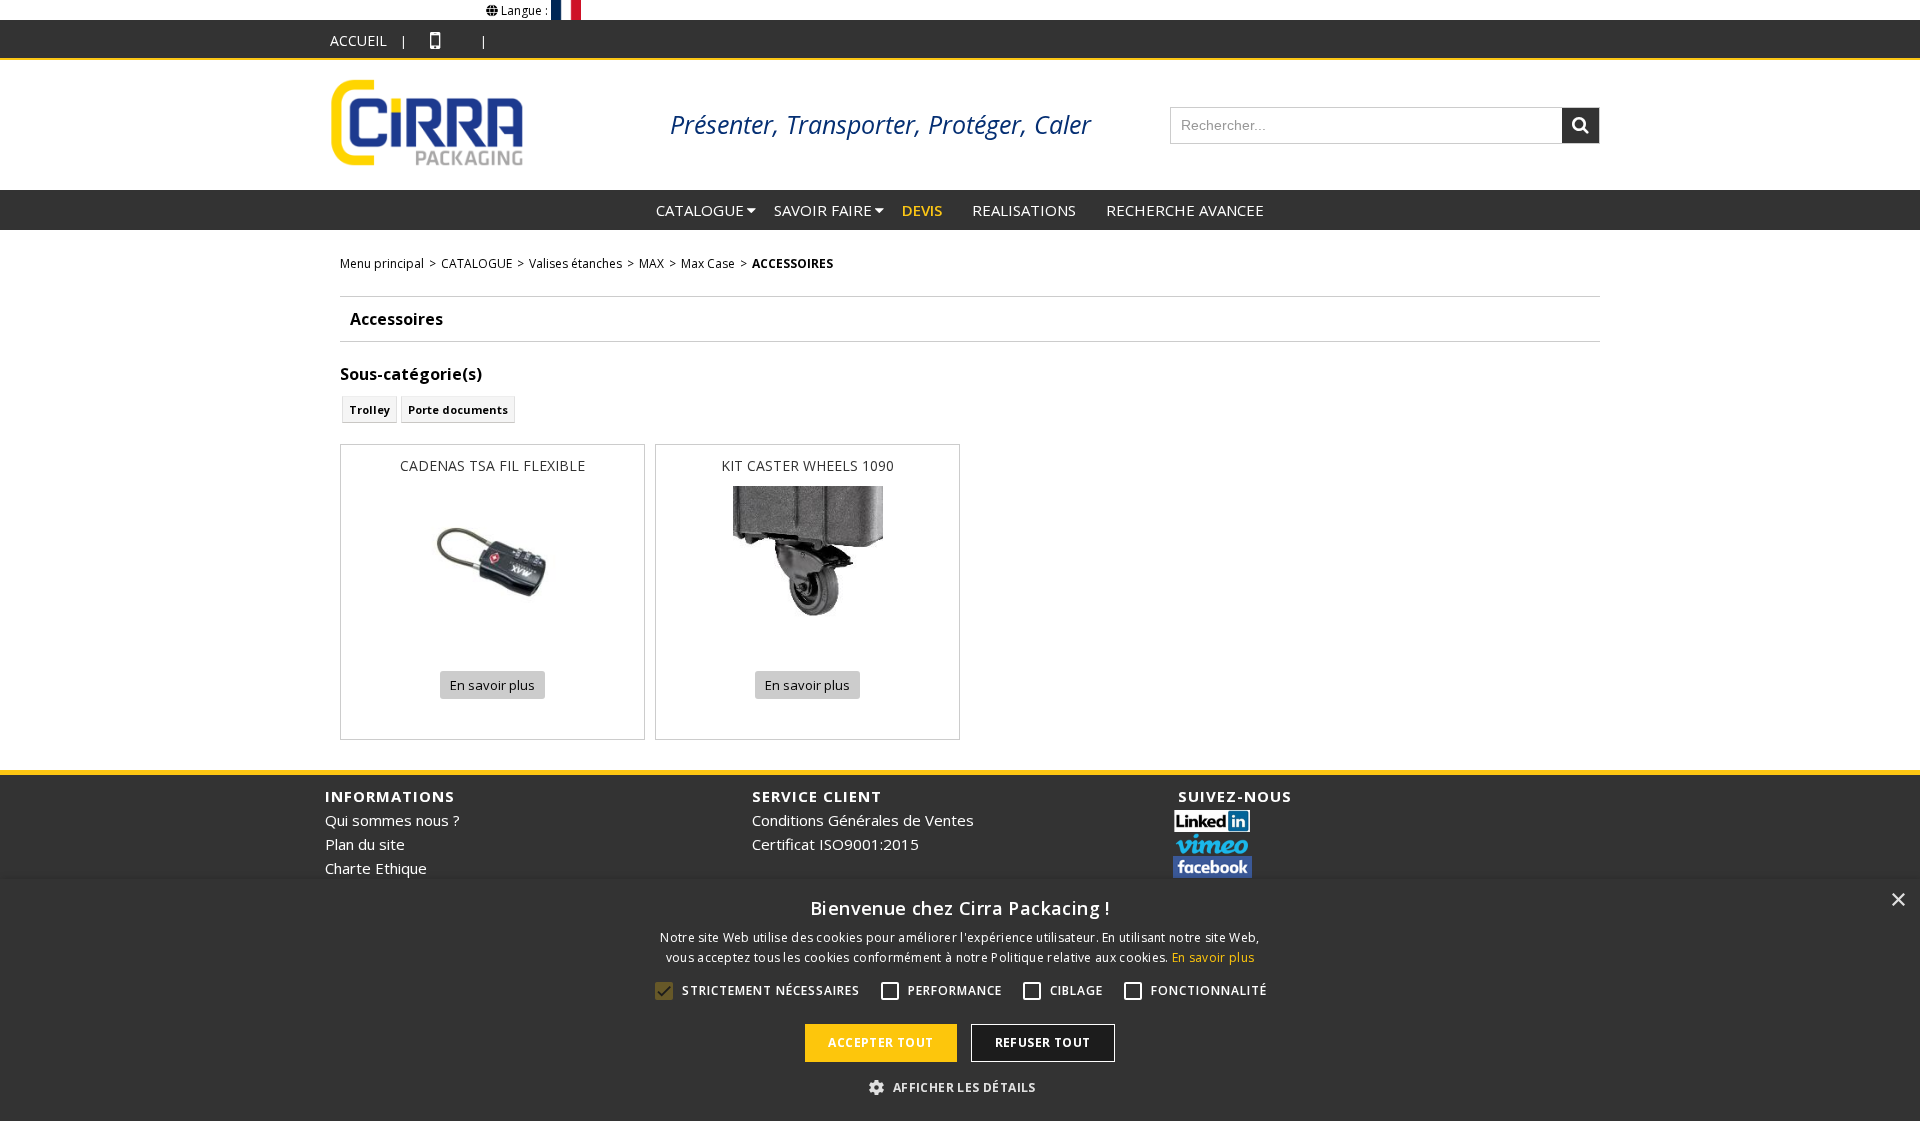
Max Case (708, 263)
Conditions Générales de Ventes (863, 820)
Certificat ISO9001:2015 (835, 844)
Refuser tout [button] (1043, 1042)
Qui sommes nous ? (392, 820)
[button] (959, 1087)
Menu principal (382, 263)
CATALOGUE (700, 210)
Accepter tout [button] (880, 1042)
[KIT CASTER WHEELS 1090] (808, 641)
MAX (651, 263)
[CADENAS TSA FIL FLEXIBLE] (493, 641)
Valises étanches (575, 263)
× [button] (1897, 900)
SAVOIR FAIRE (823, 210)
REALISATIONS (1024, 210)
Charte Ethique (376, 868)
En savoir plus (1213, 957)
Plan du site (365, 844)
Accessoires (792, 263)
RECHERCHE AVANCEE (1185, 210)
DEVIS (922, 210)
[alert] (960, 1000)
